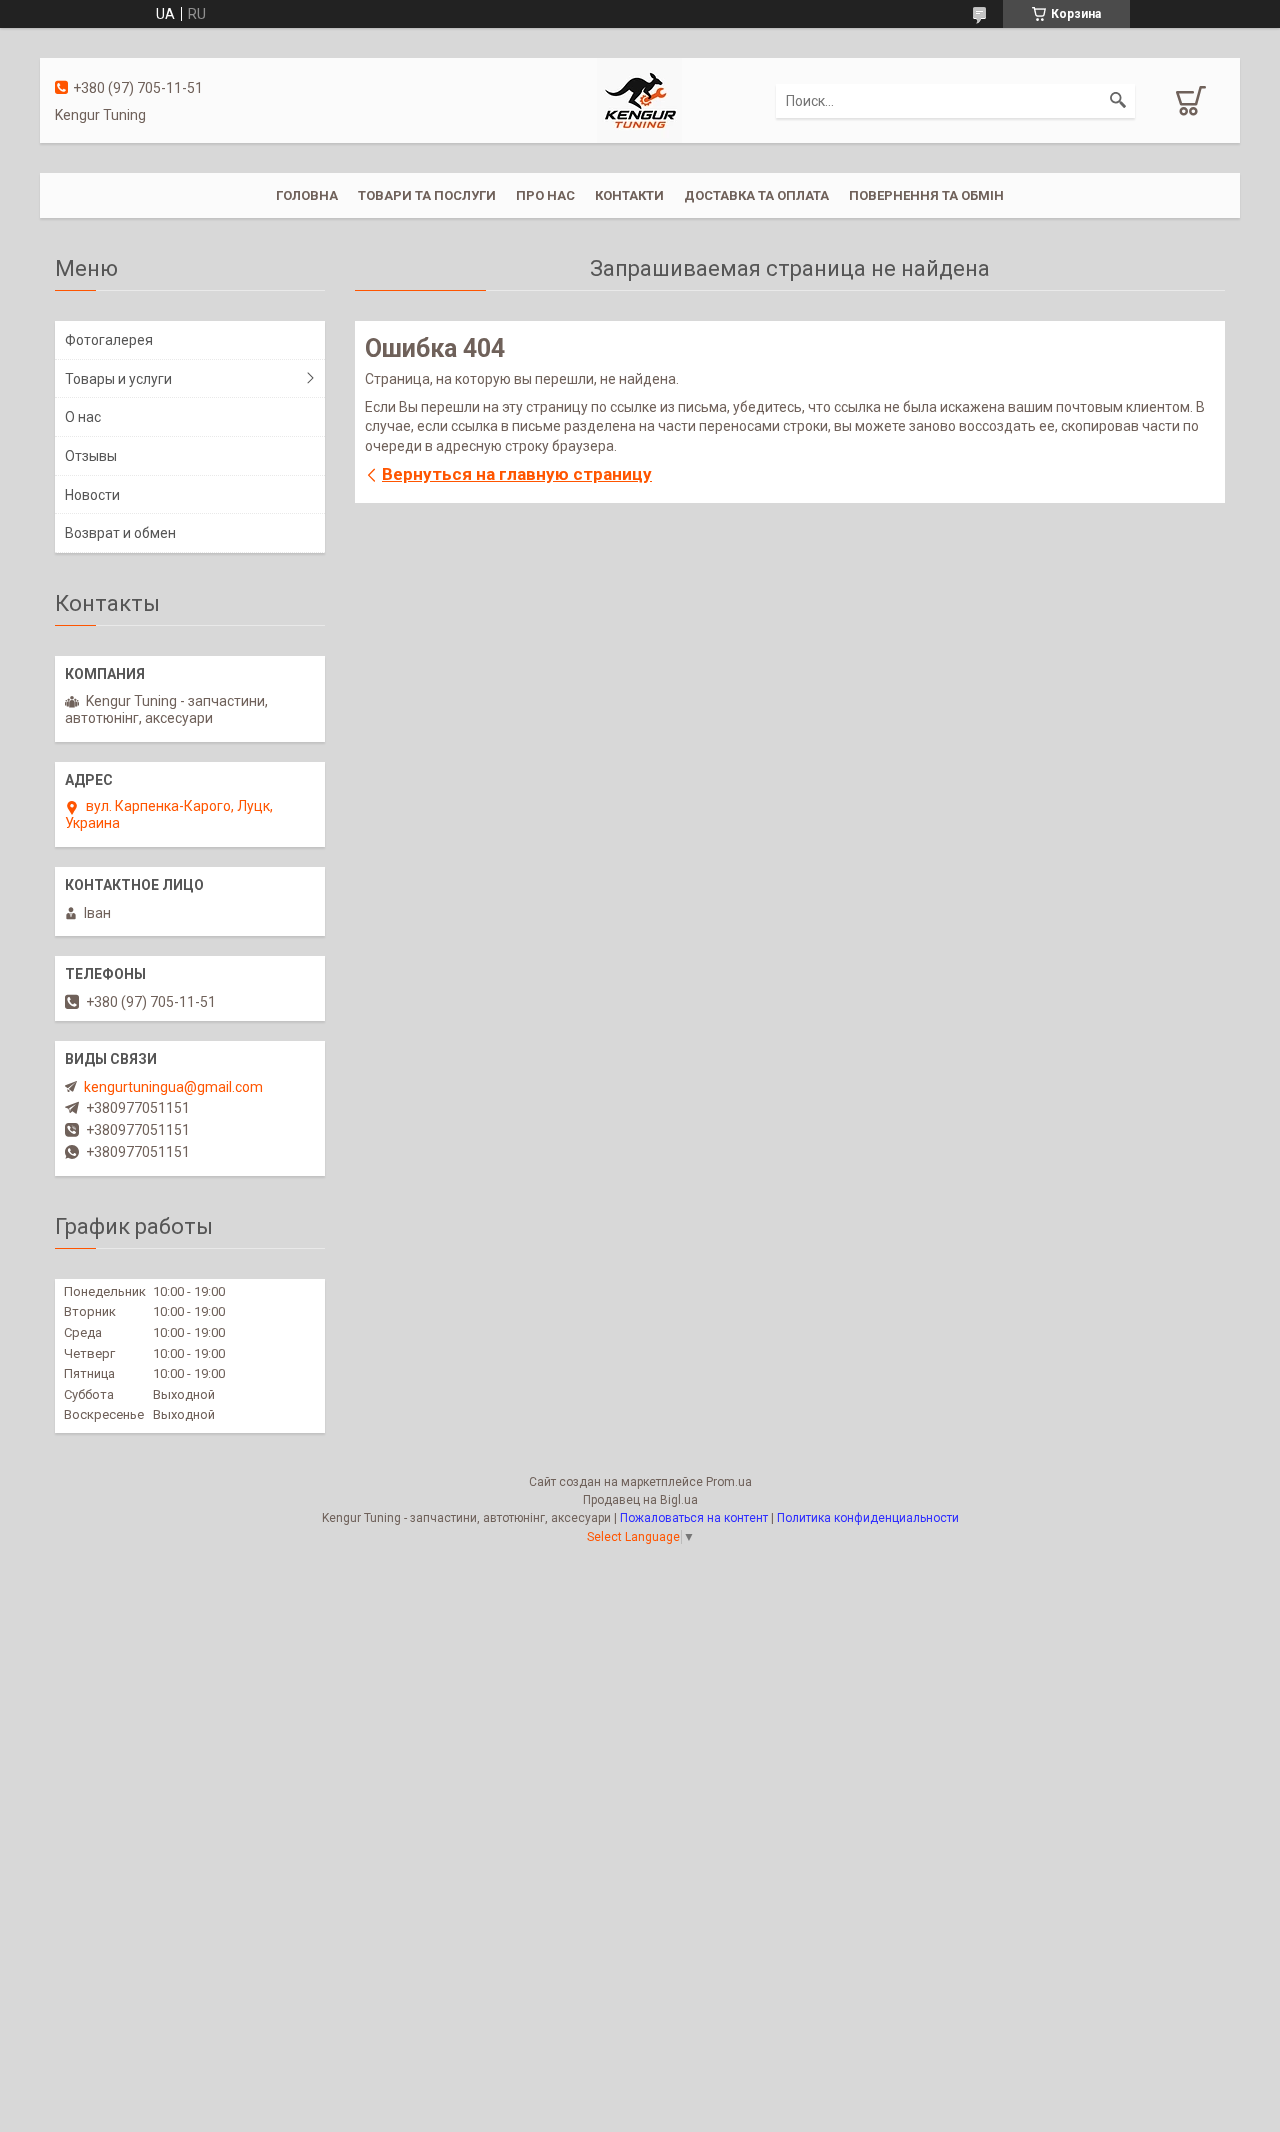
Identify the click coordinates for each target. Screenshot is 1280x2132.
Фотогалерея (109, 340)
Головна (307, 195)
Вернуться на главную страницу (517, 474)
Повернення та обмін (926, 195)
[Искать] (1118, 101)
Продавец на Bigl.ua (640, 1500)
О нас (83, 417)
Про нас (545, 195)
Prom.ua (729, 1482)
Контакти (629, 195)
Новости (92, 495)
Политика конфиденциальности (868, 1518)
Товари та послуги (427, 195)
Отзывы (91, 456)
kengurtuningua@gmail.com (173, 1087)
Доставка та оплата (756, 195)
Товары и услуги (118, 379)
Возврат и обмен (120, 533)
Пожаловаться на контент (694, 1518)
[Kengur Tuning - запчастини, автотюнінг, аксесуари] (639, 99)
